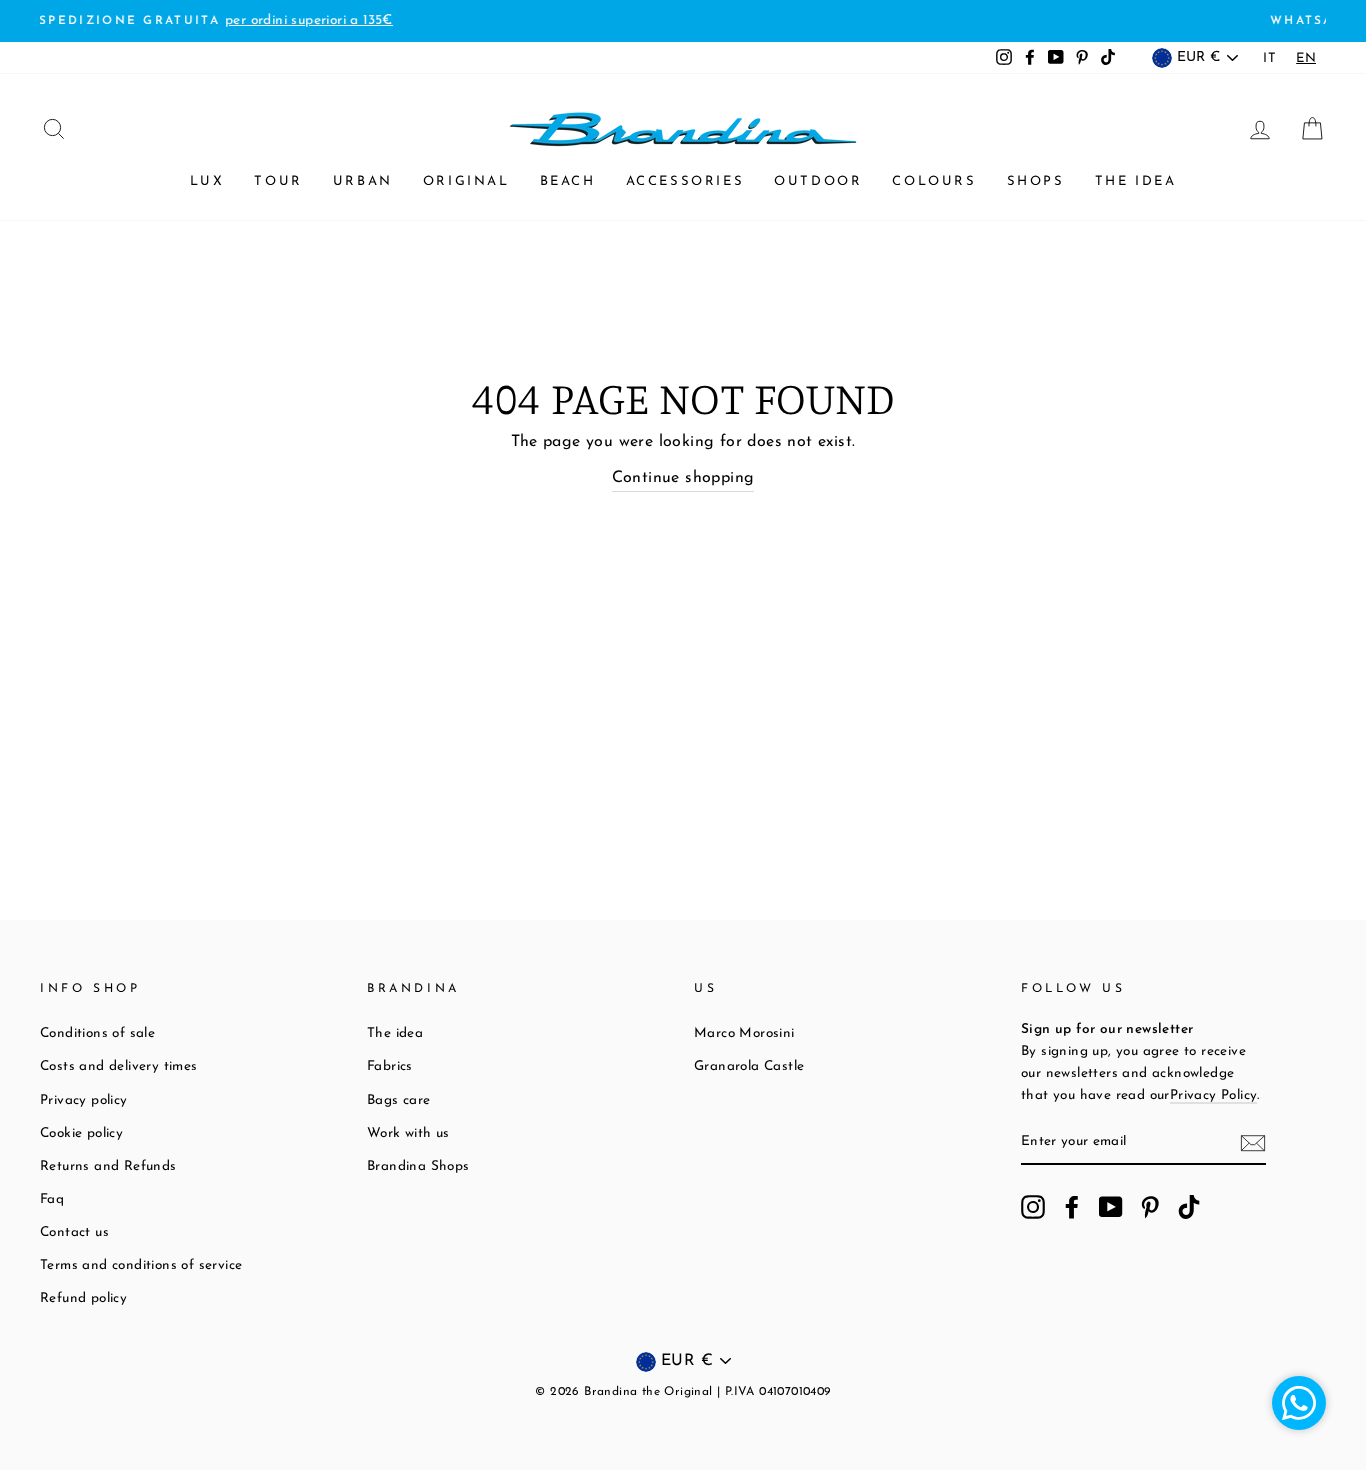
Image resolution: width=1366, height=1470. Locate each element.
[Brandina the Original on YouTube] (1111, 1207)
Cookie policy (81, 1133)
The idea (1136, 181)
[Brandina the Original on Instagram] (1033, 1207)
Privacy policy (84, 1100)
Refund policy (83, 1298)
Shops (1036, 181)
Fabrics (390, 1066)
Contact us (74, 1232)
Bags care (399, 1100)
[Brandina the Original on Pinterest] (1150, 1207)
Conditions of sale (97, 1033)
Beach (568, 181)
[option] (1269, 58)
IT (1269, 58)
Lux (207, 181)
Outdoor (818, 181)
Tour (278, 181)
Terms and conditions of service (141, 1265)
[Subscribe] (1253, 1143)
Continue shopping (683, 478)
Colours (934, 181)
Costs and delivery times (119, 1066)
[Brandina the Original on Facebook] (1072, 1207)
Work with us (408, 1133)
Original (466, 181)
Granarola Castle (749, 1066)
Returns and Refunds (108, 1166)
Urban (363, 181)
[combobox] (1306, 58)
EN (1306, 58)
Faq (52, 1199)
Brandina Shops (418, 1166)
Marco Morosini (744, 1033)
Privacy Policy (1214, 1095)
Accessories (685, 181)
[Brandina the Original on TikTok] (1189, 1207)
